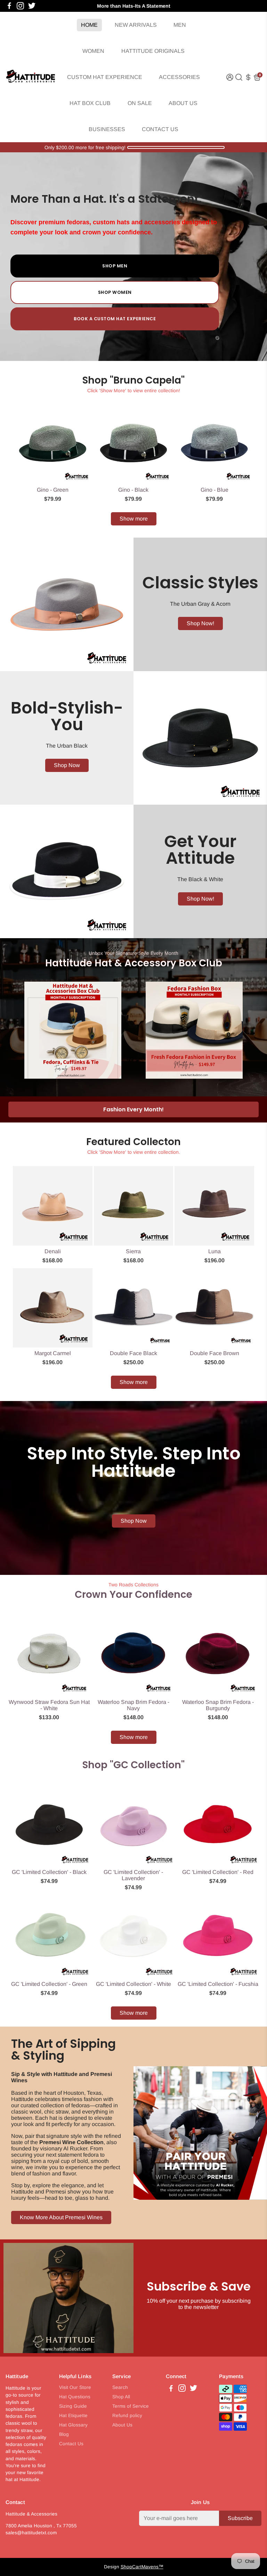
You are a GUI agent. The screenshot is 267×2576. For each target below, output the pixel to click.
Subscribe (240, 2518)
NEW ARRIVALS (136, 25)
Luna (215, 1251)
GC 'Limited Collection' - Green (49, 1984)
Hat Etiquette (73, 2416)
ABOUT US (183, 103)
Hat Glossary (73, 2425)
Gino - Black (133, 490)
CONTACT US (160, 129)
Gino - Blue (215, 490)
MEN (180, 25)
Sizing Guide (73, 2406)
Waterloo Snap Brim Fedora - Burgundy (218, 1705)
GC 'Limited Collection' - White (133, 1984)
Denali (53, 1251)
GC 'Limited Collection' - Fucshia (218, 1984)
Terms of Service (131, 2406)
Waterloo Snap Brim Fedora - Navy (133, 1705)
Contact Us (71, 2444)
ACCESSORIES (179, 77)
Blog (64, 2434)
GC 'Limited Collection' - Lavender (133, 1875)
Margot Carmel (53, 1353)
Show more (134, 519)
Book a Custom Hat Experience (115, 319)
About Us (122, 2425)
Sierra (133, 1251)
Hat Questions (75, 2397)
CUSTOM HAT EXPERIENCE (105, 77)
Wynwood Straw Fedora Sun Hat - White (49, 1705)
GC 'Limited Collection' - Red (218, 1872)
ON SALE (140, 103)
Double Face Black (133, 1353)
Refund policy (127, 2416)
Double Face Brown (215, 1353)
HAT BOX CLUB (90, 103)
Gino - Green (53, 490)
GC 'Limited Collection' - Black (49, 1872)
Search (120, 2387)
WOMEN (93, 51)
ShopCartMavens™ (142, 2567)
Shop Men (115, 266)
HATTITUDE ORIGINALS (153, 51)
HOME (89, 25)
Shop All (121, 2397)
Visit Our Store (75, 2387)
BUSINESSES (107, 129)
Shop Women (115, 292)
